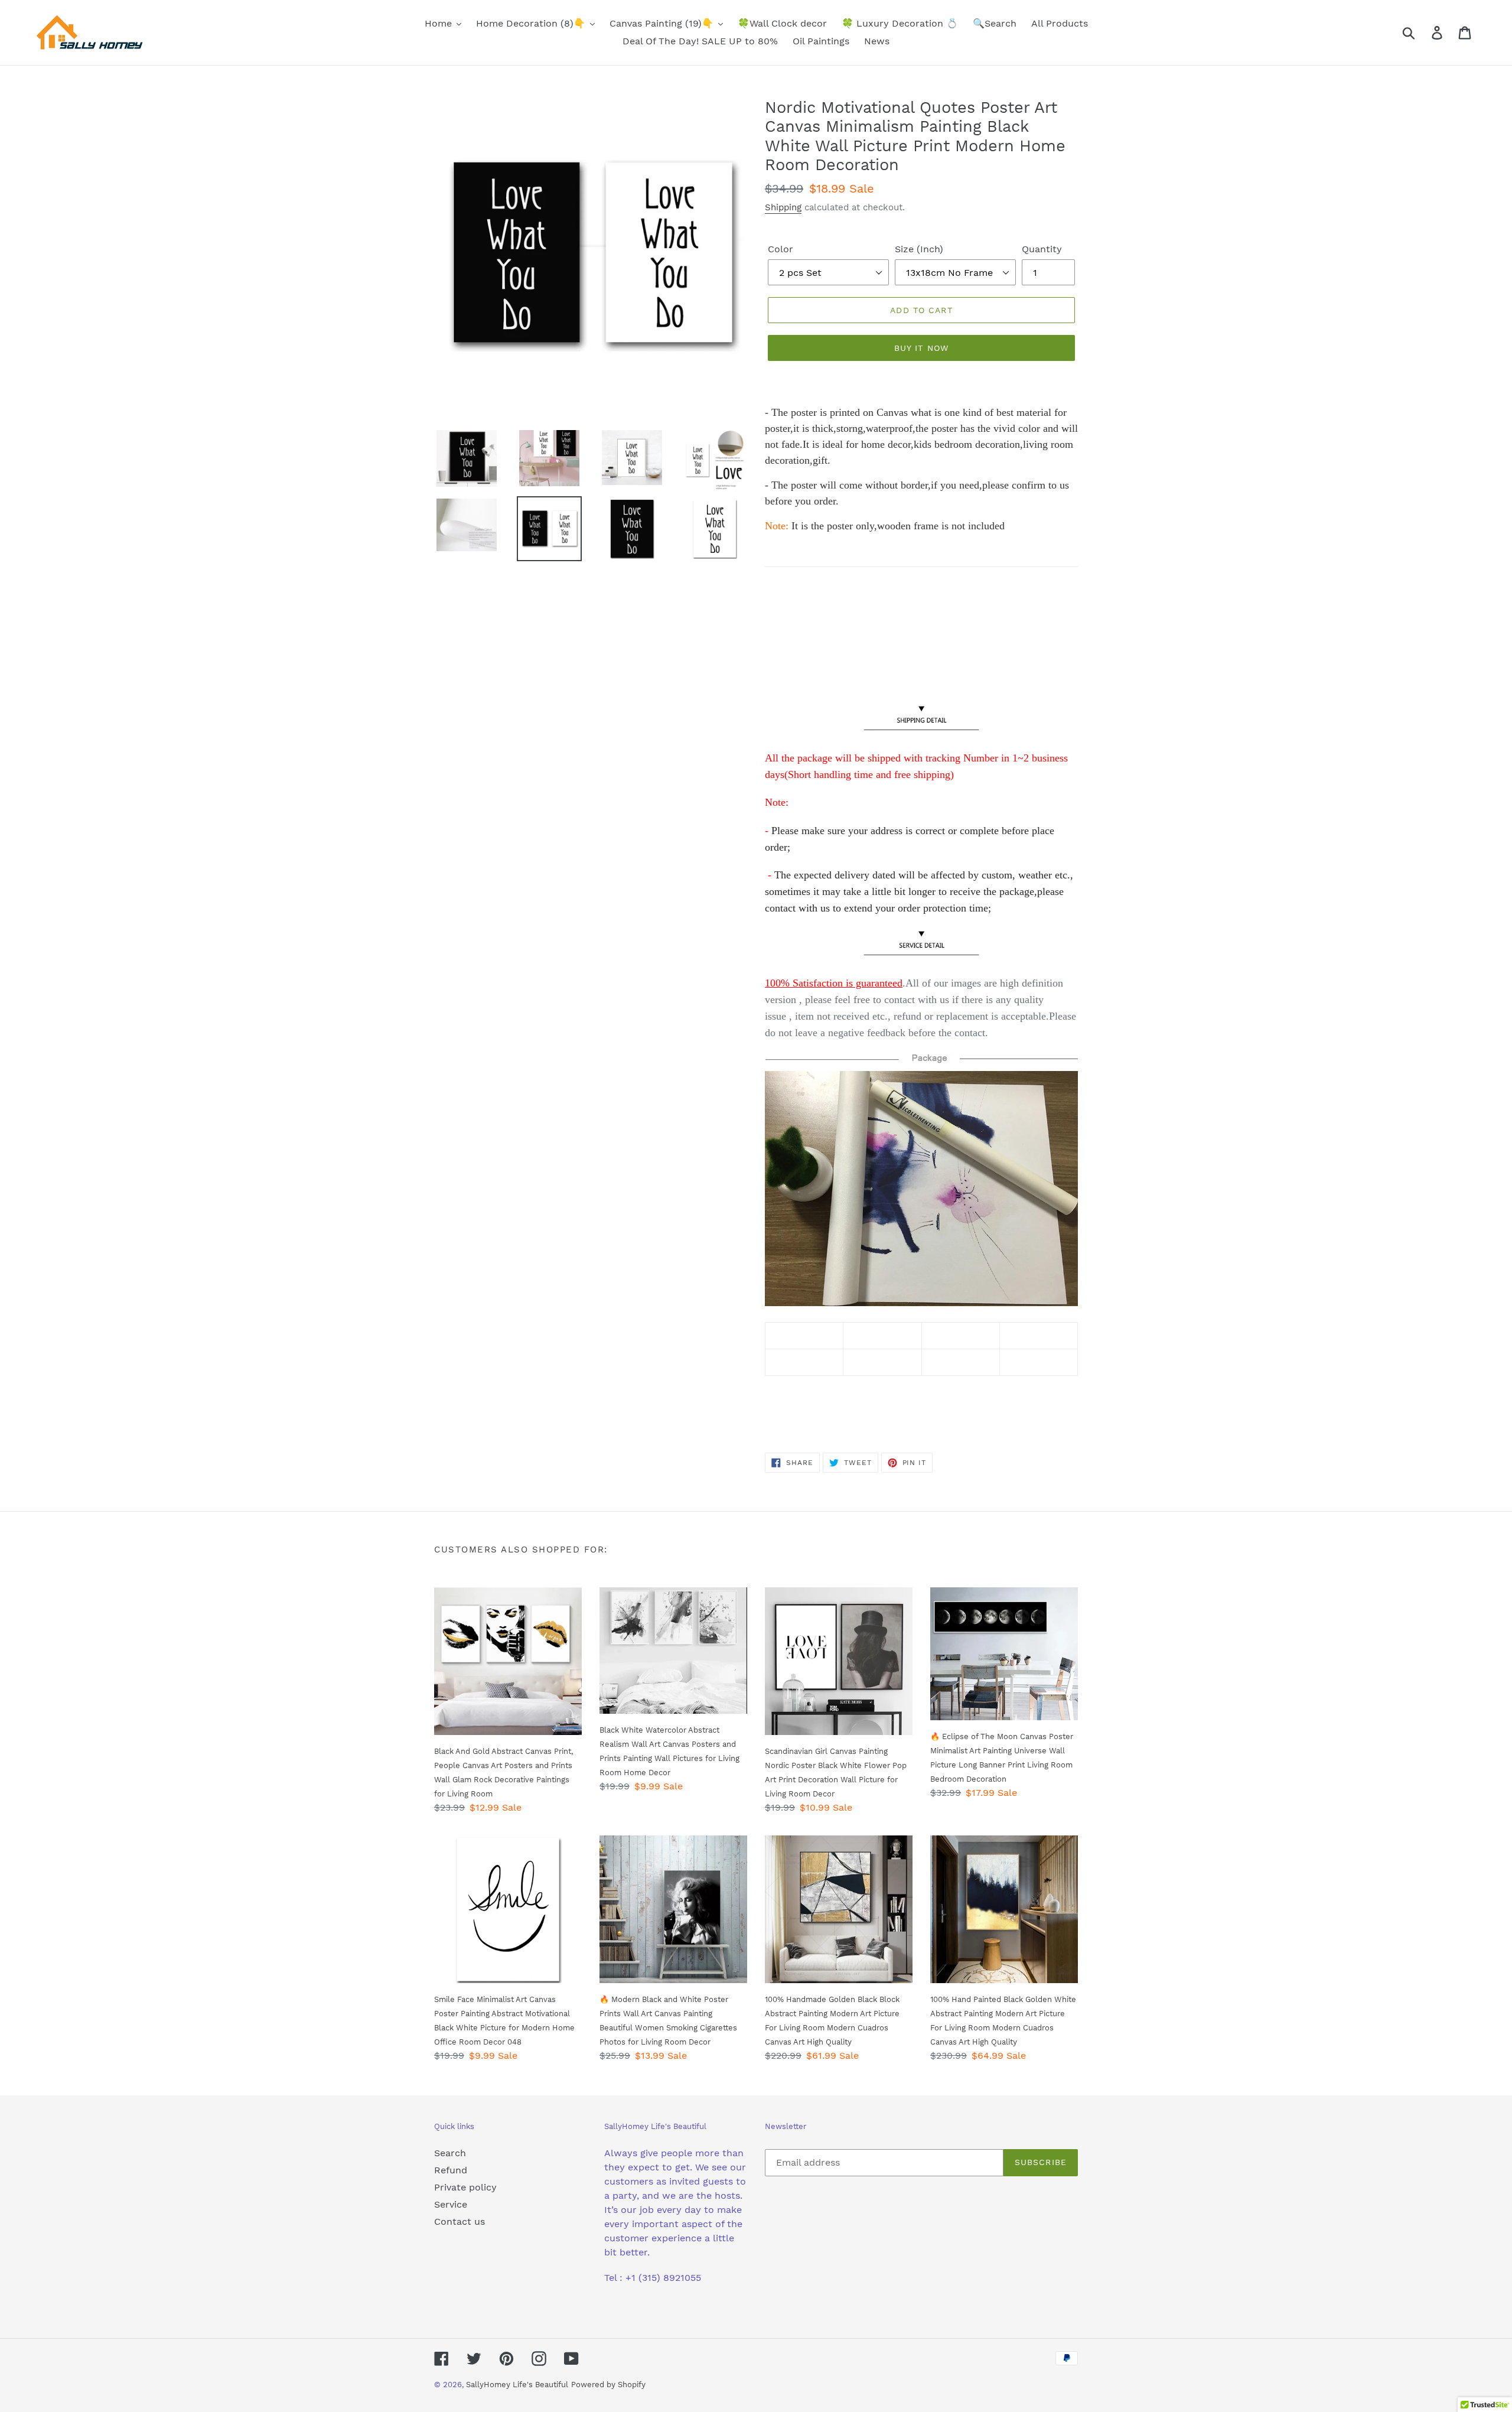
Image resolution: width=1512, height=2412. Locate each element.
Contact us (460, 2221)
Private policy (465, 2187)
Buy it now (921, 348)
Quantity (1042, 249)
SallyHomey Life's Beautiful (517, 2385)
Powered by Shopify (608, 2385)
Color (781, 249)
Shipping (783, 207)
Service (451, 2204)
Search (450, 2153)
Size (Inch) (919, 249)
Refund (451, 2170)
